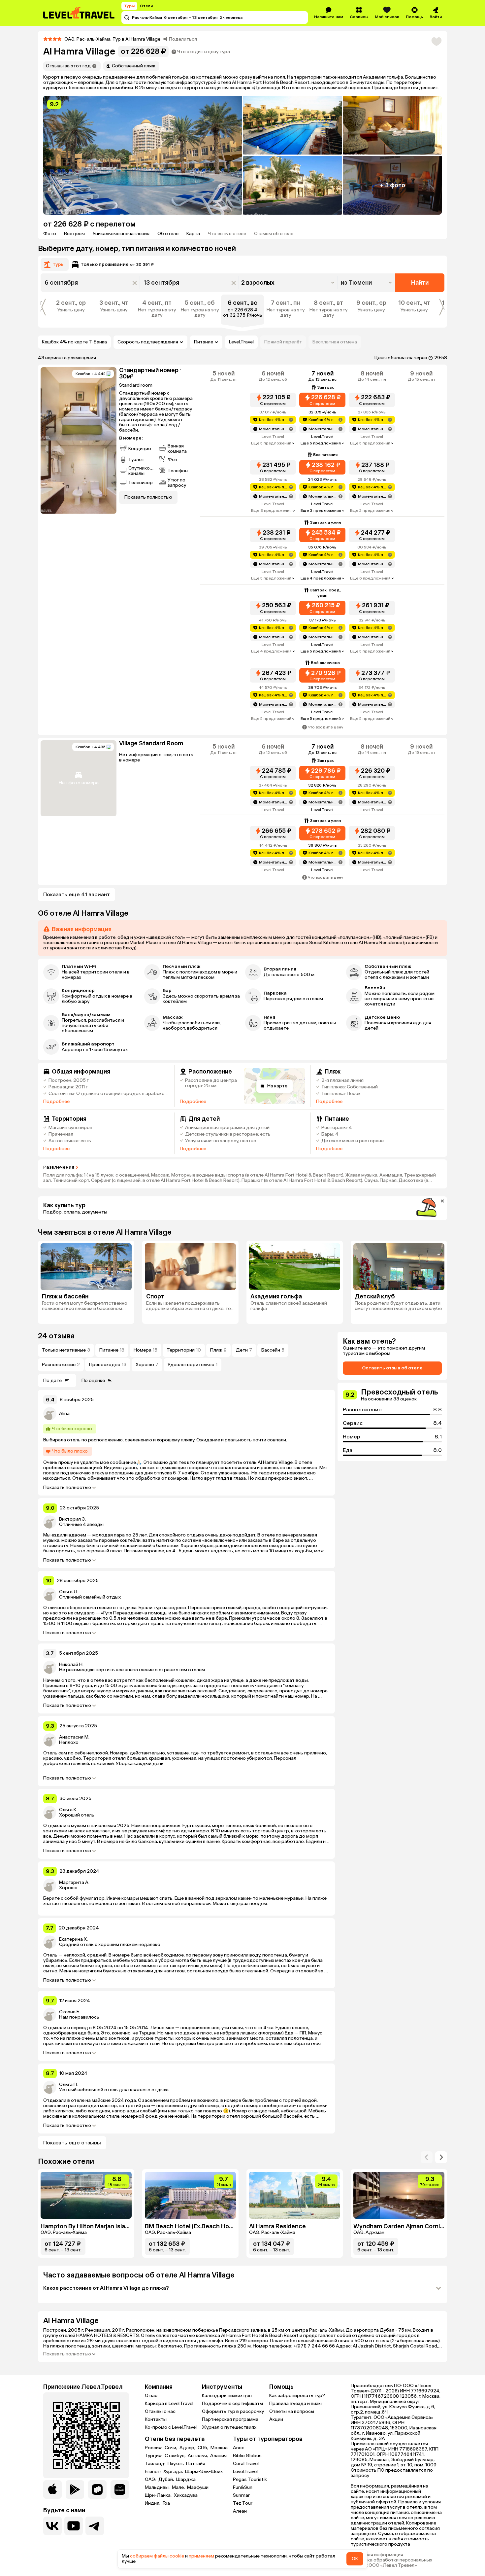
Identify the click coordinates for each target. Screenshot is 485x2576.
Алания (218, 2456)
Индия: (153, 2503)
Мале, (179, 2488)
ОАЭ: (151, 2480)
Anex (238, 2448)
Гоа (166, 2503)
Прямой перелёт (283, 342)
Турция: (154, 2456)
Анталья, (198, 2456)
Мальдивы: (158, 2488)
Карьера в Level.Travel (169, 2403)
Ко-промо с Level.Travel (171, 2427)
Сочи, (171, 2448)
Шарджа (186, 2480)
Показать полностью (67, 1488)
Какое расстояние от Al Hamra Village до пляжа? (106, 2288)
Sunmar (241, 2495)
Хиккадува (186, 2495)
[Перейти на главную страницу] (79, 13)
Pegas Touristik (250, 2479)
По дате (52, 1380)
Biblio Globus (247, 2456)
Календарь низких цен (227, 2396)
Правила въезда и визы (295, 2403)
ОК (355, 2559)
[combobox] (367, 283)
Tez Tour (243, 2503)
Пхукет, (176, 2464)
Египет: (153, 2472)
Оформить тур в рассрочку (233, 2411)
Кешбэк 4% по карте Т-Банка (74, 342)
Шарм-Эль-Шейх (204, 2472)
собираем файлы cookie (157, 2556)
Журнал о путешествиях (229, 2427)
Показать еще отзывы (72, 2143)
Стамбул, (176, 2456)
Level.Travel (241, 342)
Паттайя (196, 2464)
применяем (201, 2556)
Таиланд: (156, 2464)
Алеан (240, 2511)
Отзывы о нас (160, 2411)
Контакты (156, 2419)
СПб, (203, 2448)
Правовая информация (377, 2555)
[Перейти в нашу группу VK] (52, 2526)
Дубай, (167, 2480)
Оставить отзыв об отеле (392, 1368)
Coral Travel (246, 2464)
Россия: (154, 2448)
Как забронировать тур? (297, 2396)
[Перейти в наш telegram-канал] (95, 2526)
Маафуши (198, 2488)
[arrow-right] (427, 2157)
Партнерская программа (230, 2419)
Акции (276, 2419)
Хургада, (174, 2472)
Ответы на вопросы (292, 2411)
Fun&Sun (243, 2487)
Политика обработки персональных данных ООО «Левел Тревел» (391, 2563)
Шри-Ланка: (159, 2495)
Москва (219, 2448)
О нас (151, 2396)
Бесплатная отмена (335, 342)
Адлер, (188, 2448)
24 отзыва (56, 1336)
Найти (420, 283)
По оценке (93, 1380)
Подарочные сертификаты (232, 2403)
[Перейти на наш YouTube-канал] (74, 2526)
